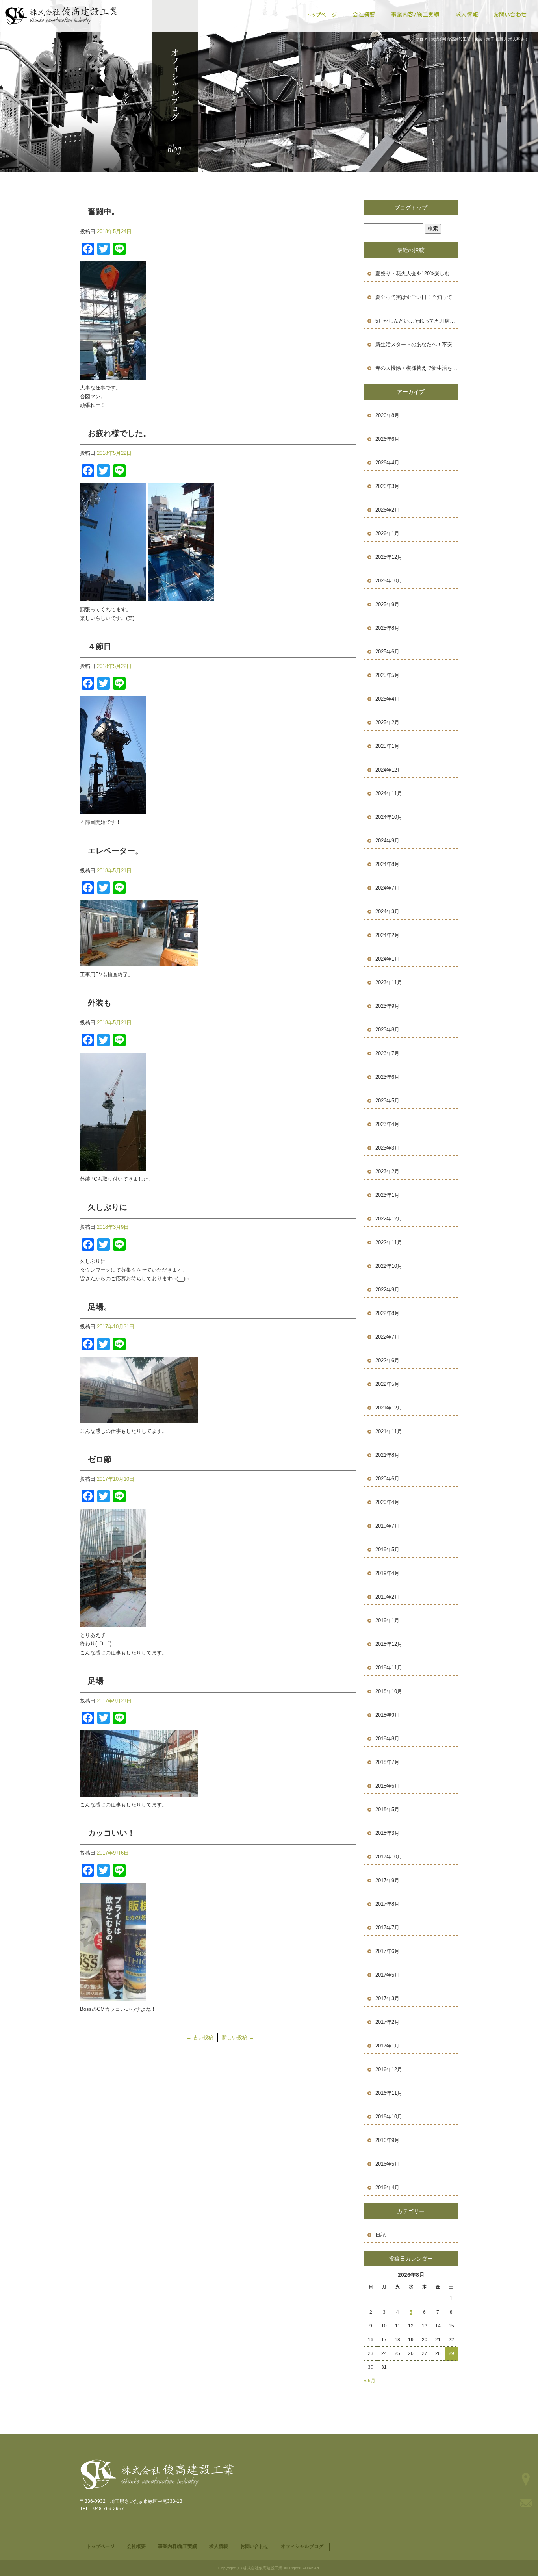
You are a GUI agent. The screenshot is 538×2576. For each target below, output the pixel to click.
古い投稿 (200, 2037)
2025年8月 (387, 628)
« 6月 (370, 2381)
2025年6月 (387, 652)
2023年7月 (387, 1053)
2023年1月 (387, 1195)
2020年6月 (387, 1479)
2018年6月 (387, 1786)
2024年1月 (387, 959)
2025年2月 (387, 722)
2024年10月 (389, 817)
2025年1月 (387, 746)
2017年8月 (387, 1904)
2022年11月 (389, 1242)
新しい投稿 (238, 2037)
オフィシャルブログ (302, 2546)
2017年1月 (387, 2046)
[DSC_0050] (181, 597)
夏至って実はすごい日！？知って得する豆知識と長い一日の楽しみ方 (417, 297)
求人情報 (467, 15)
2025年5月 (387, 675)
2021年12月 (389, 1408)
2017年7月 (387, 1928)
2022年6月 (387, 1360)
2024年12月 (389, 770)
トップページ (321, 15)
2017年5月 (387, 1975)
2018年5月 (387, 1809)
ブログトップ (411, 208)
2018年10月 (389, 1691)
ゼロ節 (100, 1459)
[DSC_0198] (113, 1996)
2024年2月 (387, 935)
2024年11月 (389, 793)
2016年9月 (387, 2140)
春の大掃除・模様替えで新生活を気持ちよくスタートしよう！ (417, 368)
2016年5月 (387, 2164)
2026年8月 (387, 415)
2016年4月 (387, 2187)
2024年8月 (387, 864)
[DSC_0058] (113, 375)
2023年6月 (387, 1077)
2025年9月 (387, 604)
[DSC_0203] (139, 1792)
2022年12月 (389, 1219)
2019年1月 (387, 1620)
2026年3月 (387, 486)
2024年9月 (387, 841)
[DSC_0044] (113, 810)
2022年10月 (389, 1266)
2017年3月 (387, 1998)
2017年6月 (387, 1951)
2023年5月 (387, 1101)
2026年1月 (387, 533)
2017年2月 (387, 2022)
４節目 (100, 646)
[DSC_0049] (113, 597)
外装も (100, 1003)
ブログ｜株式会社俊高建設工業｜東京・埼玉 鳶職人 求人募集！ (472, 39)
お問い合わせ (510, 15)
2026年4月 (387, 463)
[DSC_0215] (139, 1418)
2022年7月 (387, 1337)
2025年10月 (389, 581)
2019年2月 (387, 1597)
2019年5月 (387, 1549)
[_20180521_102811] (113, 1166)
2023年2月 (387, 1171)
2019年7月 (387, 1526)
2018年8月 (387, 1739)
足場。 (100, 1307)
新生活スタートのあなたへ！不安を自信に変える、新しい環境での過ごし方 (417, 344)
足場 (96, 1681)
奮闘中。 (104, 211)
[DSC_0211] (113, 1622)
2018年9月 (387, 1715)
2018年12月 (389, 1644)
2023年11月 (389, 982)
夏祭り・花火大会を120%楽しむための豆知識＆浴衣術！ (417, 274)
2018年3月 (387, 1833)
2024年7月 (387, 888)
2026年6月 (387, 439)
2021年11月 (389, 1431)
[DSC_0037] (139, 962)
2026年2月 (387, 510)
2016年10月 (389, 2117)
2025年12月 (389, 557)
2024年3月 (387, 912)
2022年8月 (387, 1313)
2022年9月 (387, 1290)
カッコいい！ (111, 1833)
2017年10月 (389, 1857)
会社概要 (365, 15)
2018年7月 (387, 1762)
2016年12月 (389, 2069)
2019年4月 (387, 1573)
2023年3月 (387, 1148)
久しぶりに (108, 1207)
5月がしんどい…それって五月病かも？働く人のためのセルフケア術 (417, 321)
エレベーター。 (115, 851)
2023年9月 (387, 1006)
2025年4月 (387, 699)
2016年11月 (389, 2093)
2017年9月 (387, 1880)
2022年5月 (387, 1384)
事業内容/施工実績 (416, 15)
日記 (380, 2235)
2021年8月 (387, 1455)
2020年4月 (387, 1502)
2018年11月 (389, 1668)
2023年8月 (387, 1030)
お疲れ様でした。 (119, 433)
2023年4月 (387, 1124)
